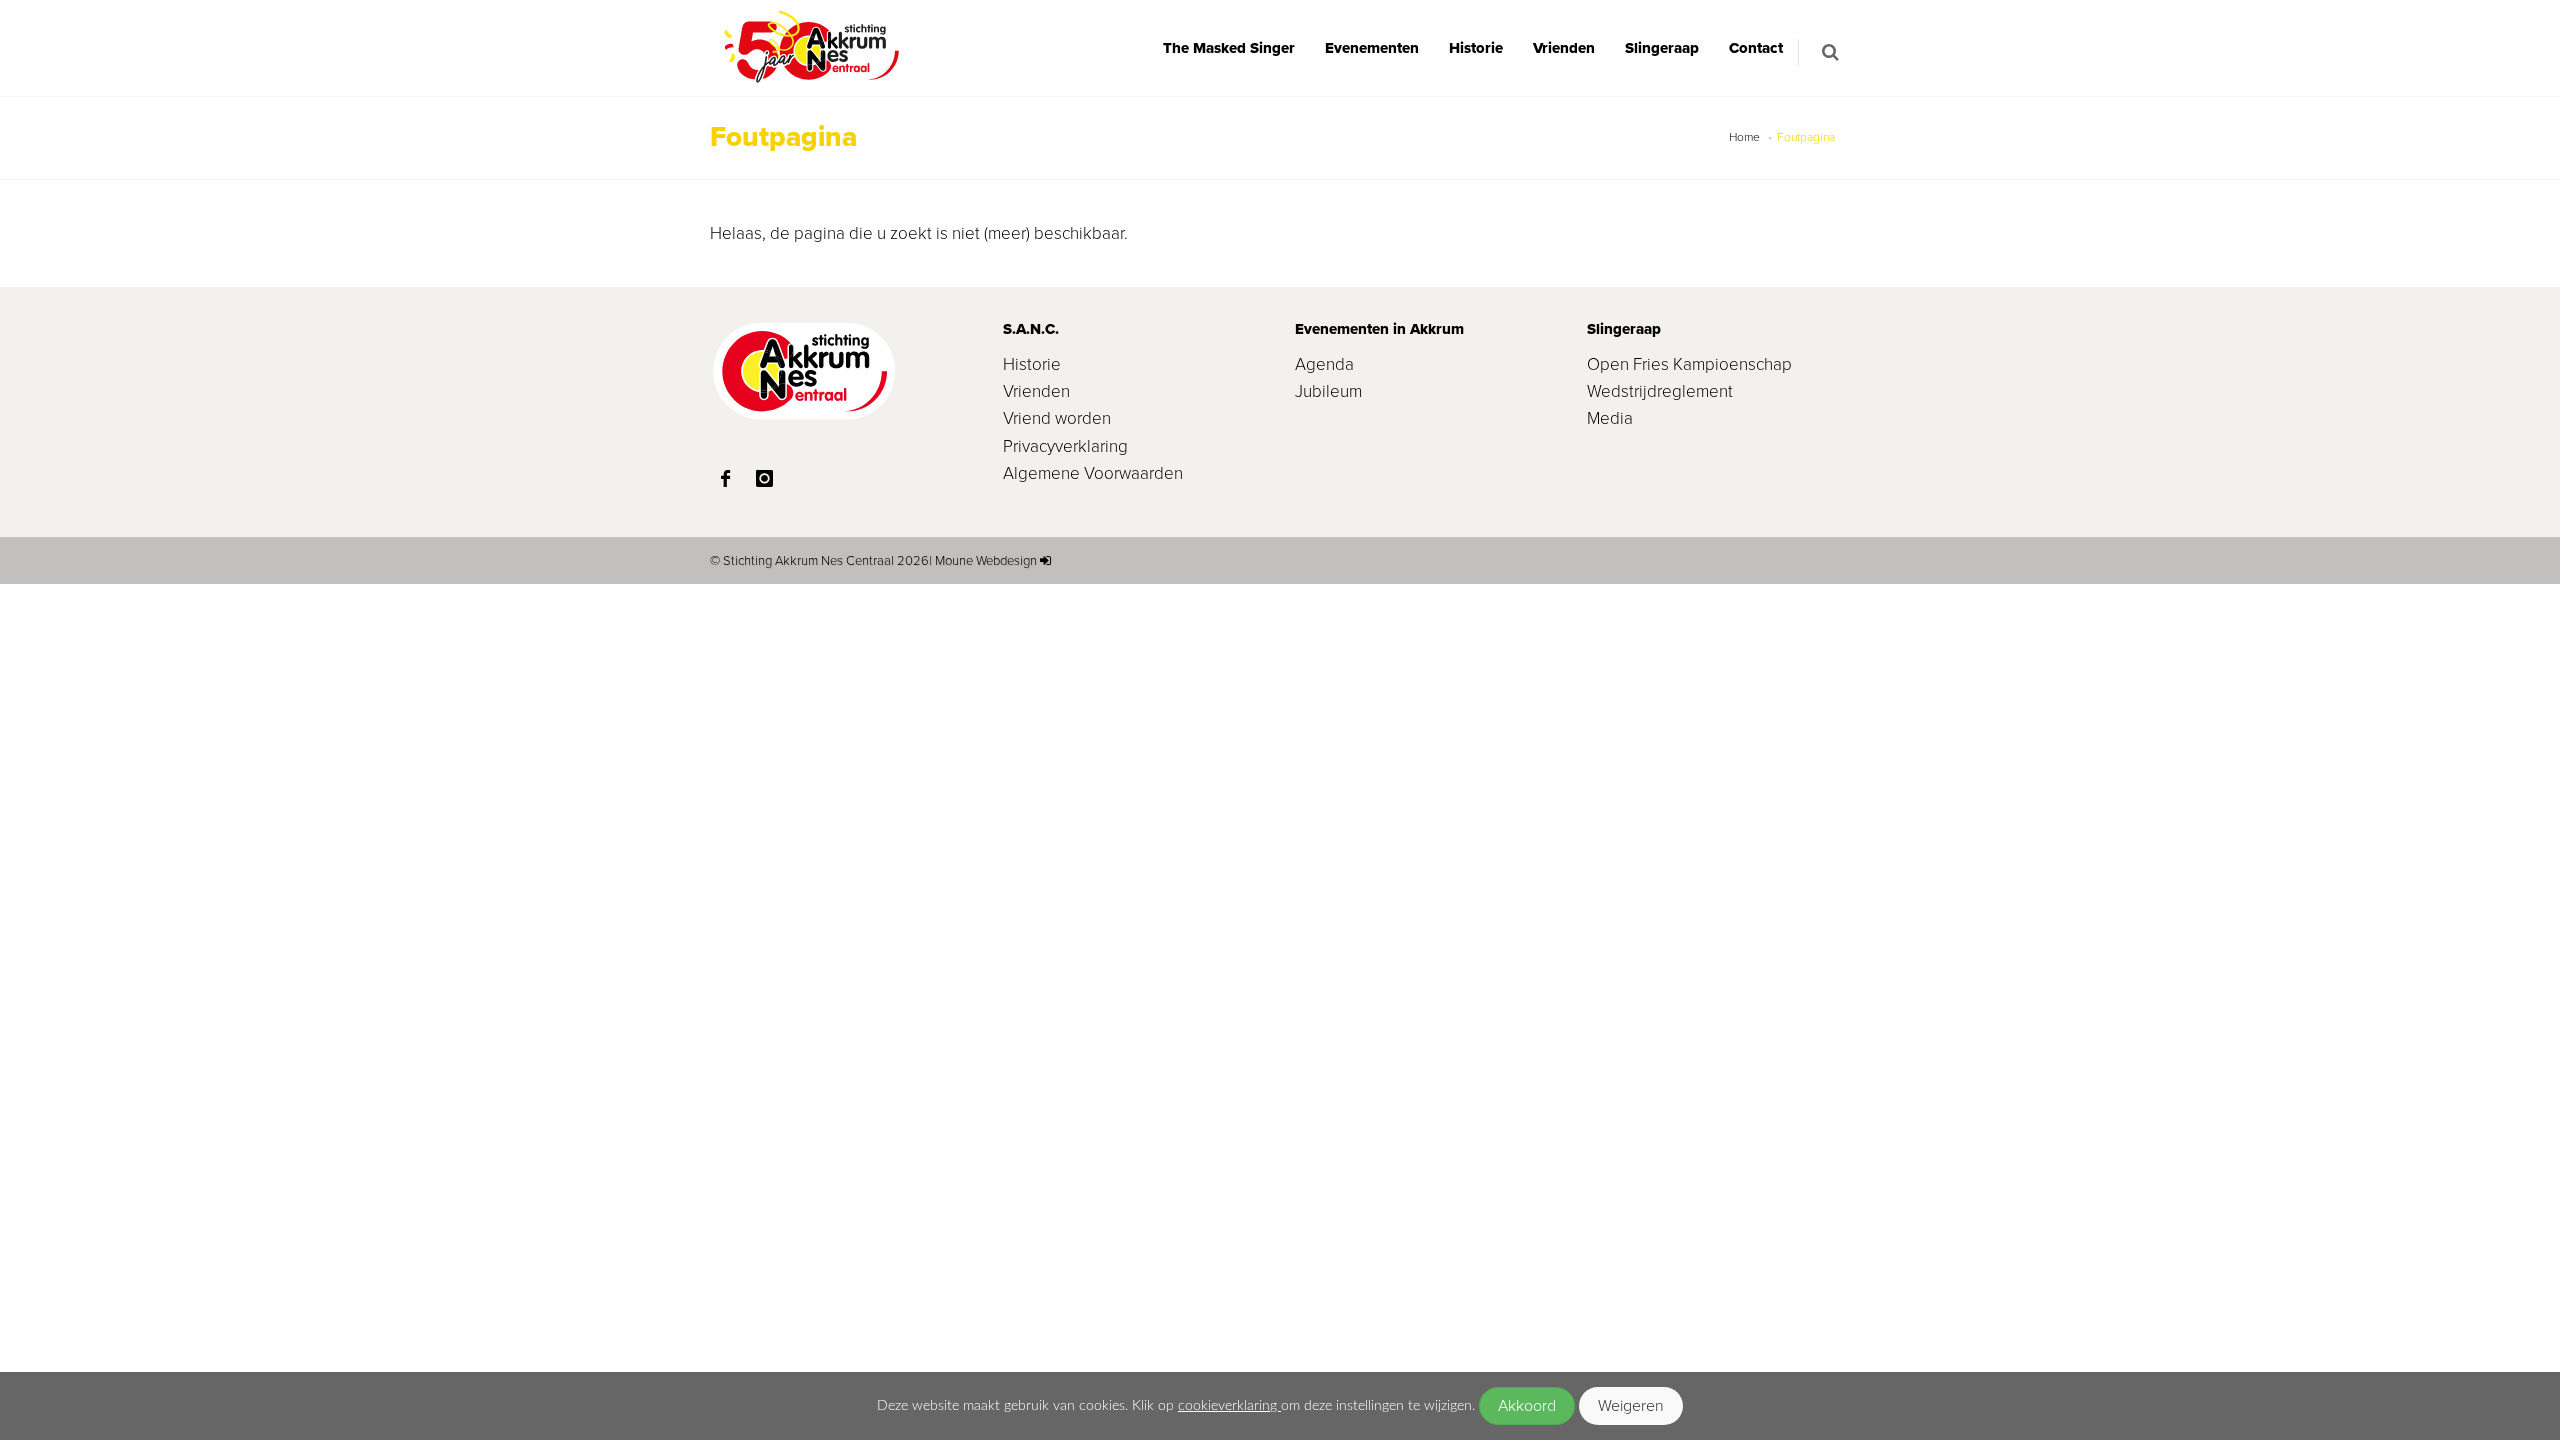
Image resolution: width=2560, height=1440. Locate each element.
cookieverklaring (1229, 1405)
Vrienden (1564, 48)
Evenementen (1372, 48)
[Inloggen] (1045, 560)
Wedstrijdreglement (1660, 391)
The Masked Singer (1229, 48)
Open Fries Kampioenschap (1689, 364)
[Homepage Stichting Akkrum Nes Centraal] (810, 48)
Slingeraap (1662, 48)
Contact (1756, 48)
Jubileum (1328, 391)
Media (1610, 418)
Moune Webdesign (986, 560)
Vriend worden (1057, 418)
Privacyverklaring (1065, 446)
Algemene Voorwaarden (1093, 473)
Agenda (1324, 364)
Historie (1476, 48)
